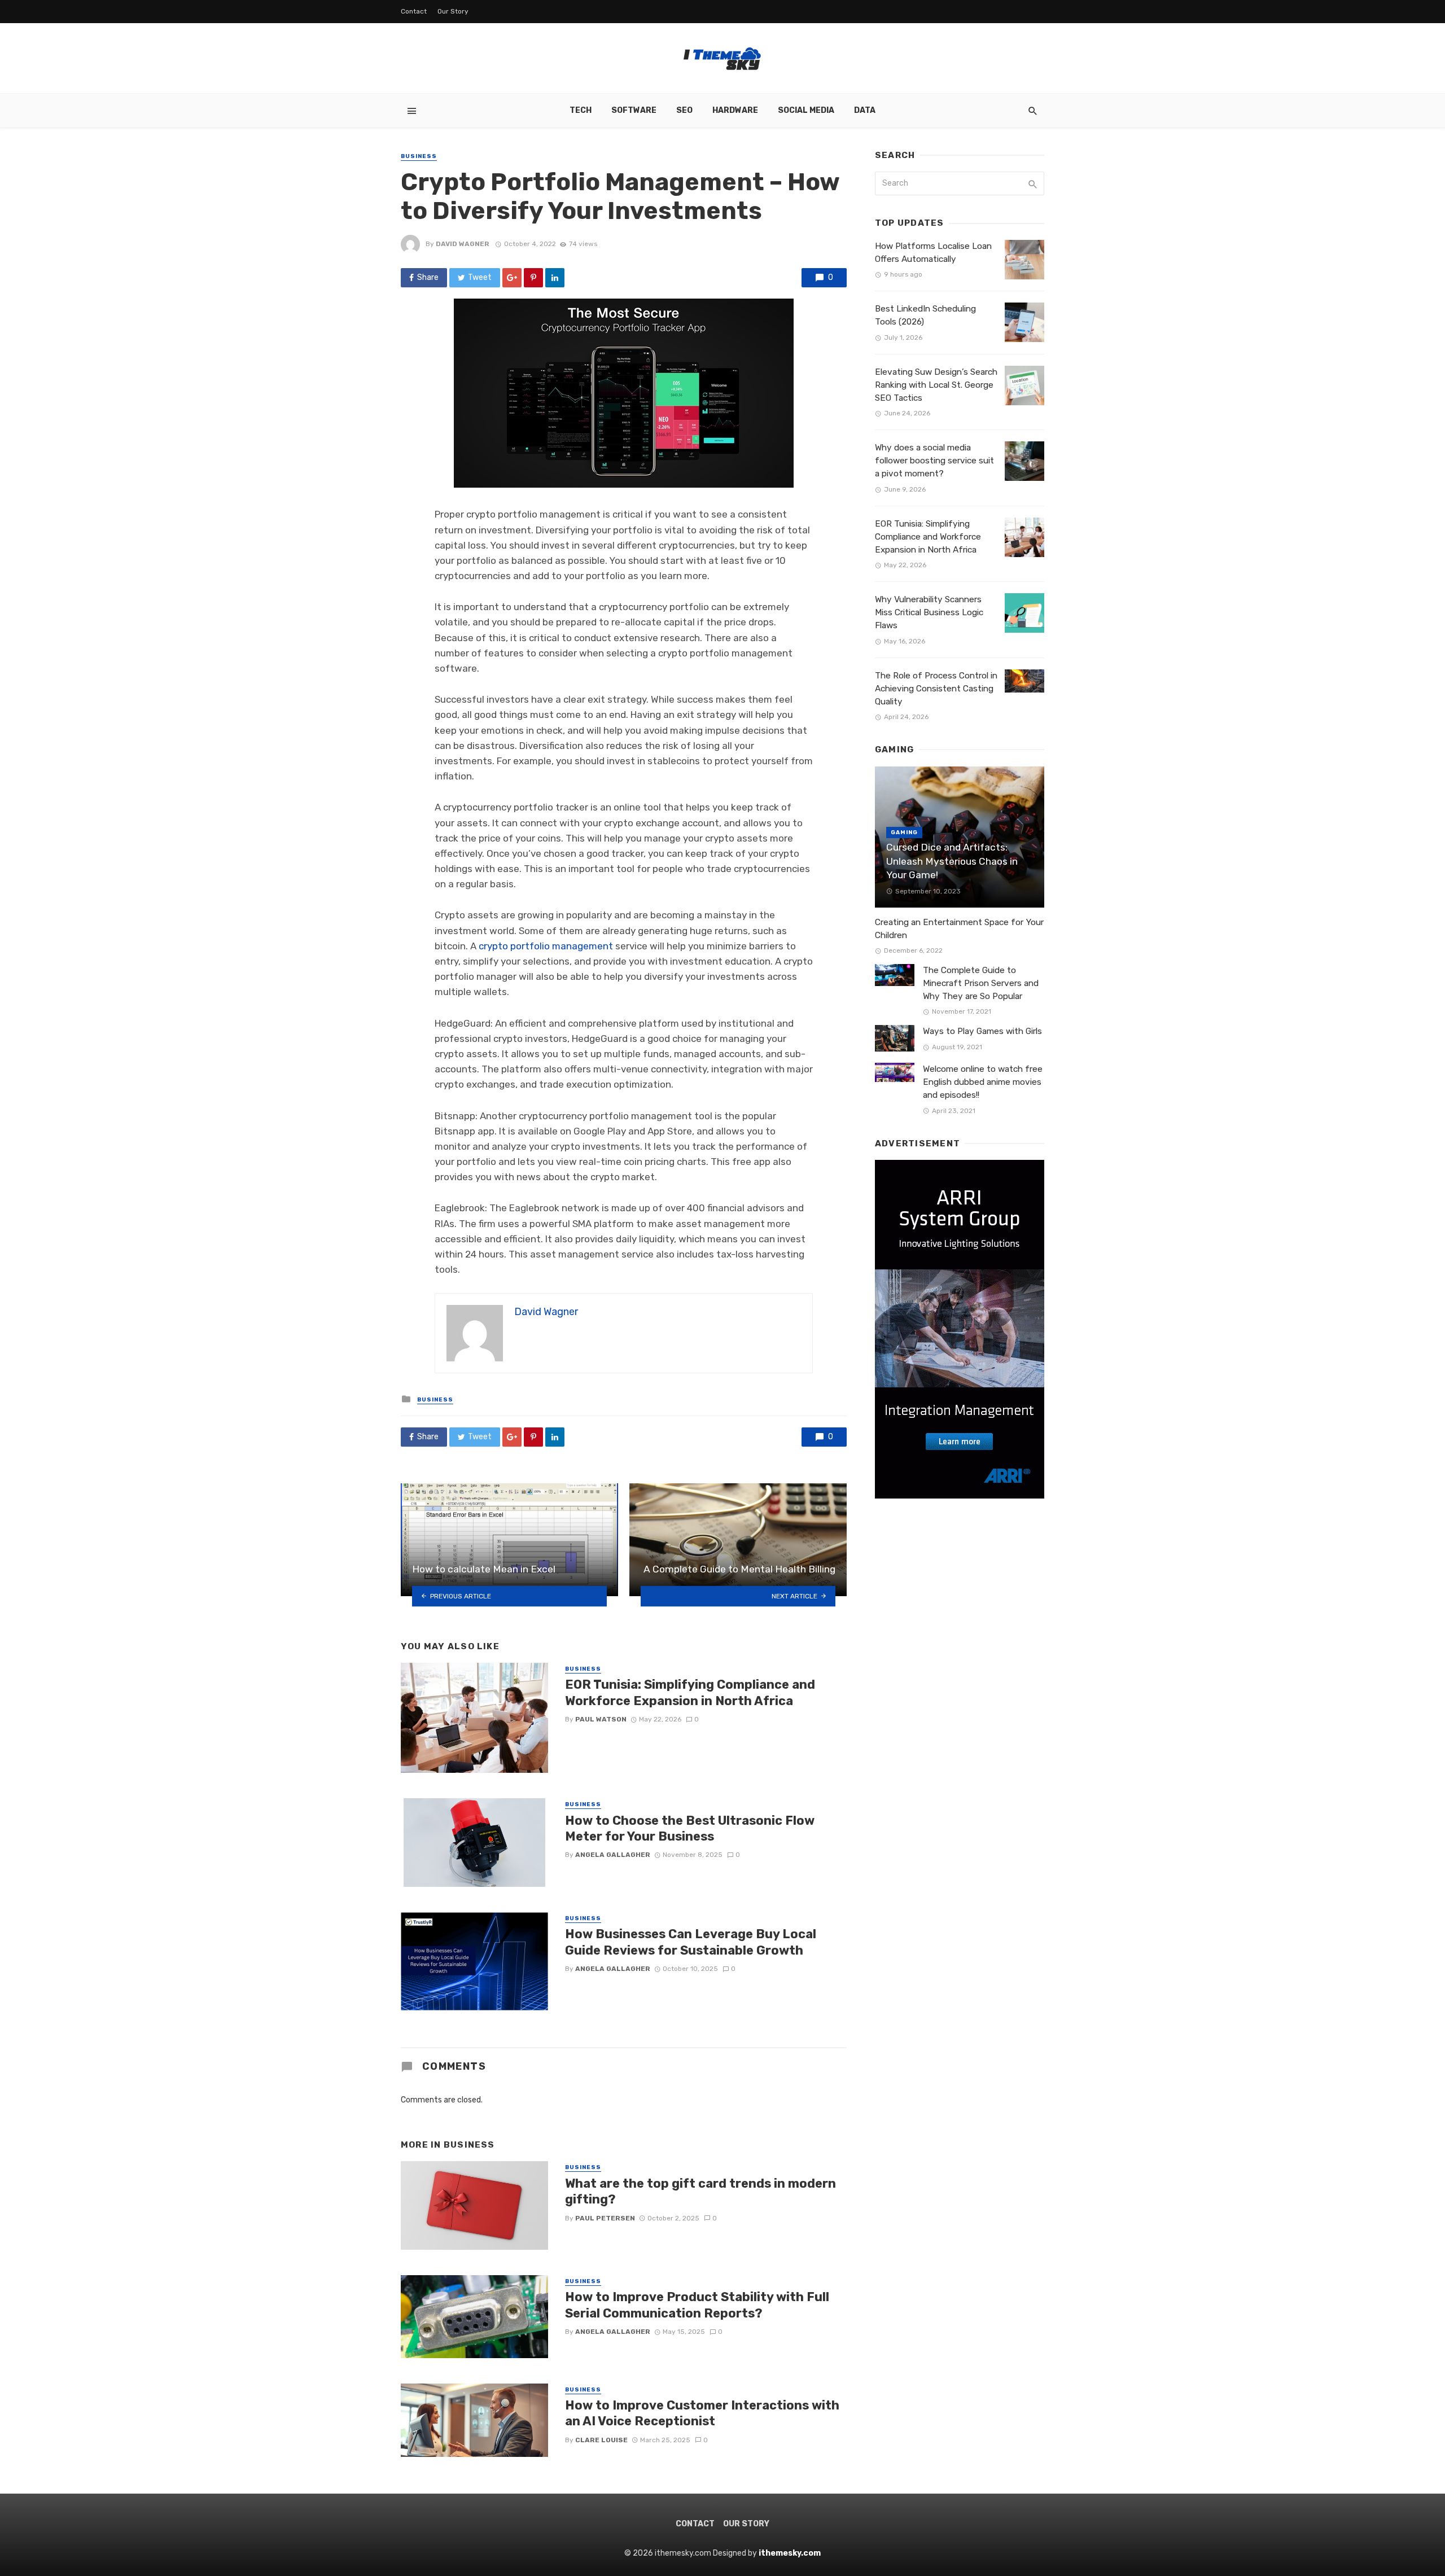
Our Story (453, 11)
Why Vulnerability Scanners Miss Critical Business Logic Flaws (929, 612)
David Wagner (463, 244)
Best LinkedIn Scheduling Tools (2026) (925, 315)
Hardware (735, 110)
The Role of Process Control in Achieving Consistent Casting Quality (936, 689)
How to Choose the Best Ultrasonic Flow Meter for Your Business (690, 1828)
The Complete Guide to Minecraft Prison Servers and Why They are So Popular (981, 983)
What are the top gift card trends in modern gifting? (700, 2191)
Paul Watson (601, 1719)
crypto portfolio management (546, 946)
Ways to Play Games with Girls (982, 1031)
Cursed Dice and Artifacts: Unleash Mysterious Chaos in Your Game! (952, 861)
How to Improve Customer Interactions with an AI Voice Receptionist (702, 2413)
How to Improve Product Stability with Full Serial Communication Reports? (697, 2305)
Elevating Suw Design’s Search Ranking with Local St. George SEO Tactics (936, 385)
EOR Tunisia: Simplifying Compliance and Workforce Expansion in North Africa (690, 1692)
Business (419, 156)
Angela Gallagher (613, 1855)
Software (634, 110)
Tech (581, 110)
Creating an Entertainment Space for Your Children (959, 929)
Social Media (806, 110)
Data (865, 110)
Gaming (904, 833)
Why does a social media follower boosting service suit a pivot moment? (934, 461)
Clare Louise (601, 2440)
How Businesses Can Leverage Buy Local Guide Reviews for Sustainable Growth (691, 1942)
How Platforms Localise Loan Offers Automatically (933, 253)
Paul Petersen (605, 2218)
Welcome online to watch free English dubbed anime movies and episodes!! (983, 1082)
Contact (414, 11)
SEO (684, 110)
